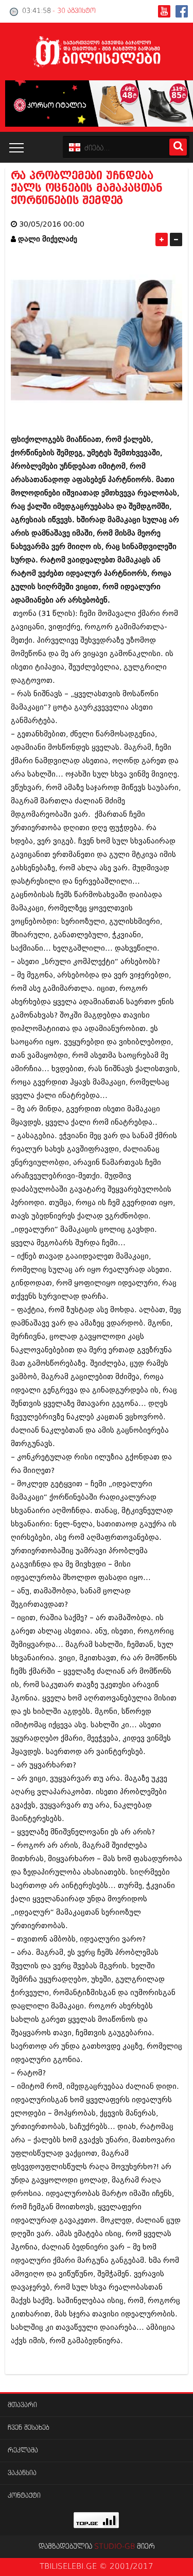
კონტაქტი (24, 2496)
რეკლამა (23, 2451)
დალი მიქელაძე (48, 239)
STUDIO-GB (115, 2547)
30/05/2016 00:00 (52, 224)
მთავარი (22, 2405)
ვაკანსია (22, 2473)
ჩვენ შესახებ (29, 2428)
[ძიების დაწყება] (178, 147)
